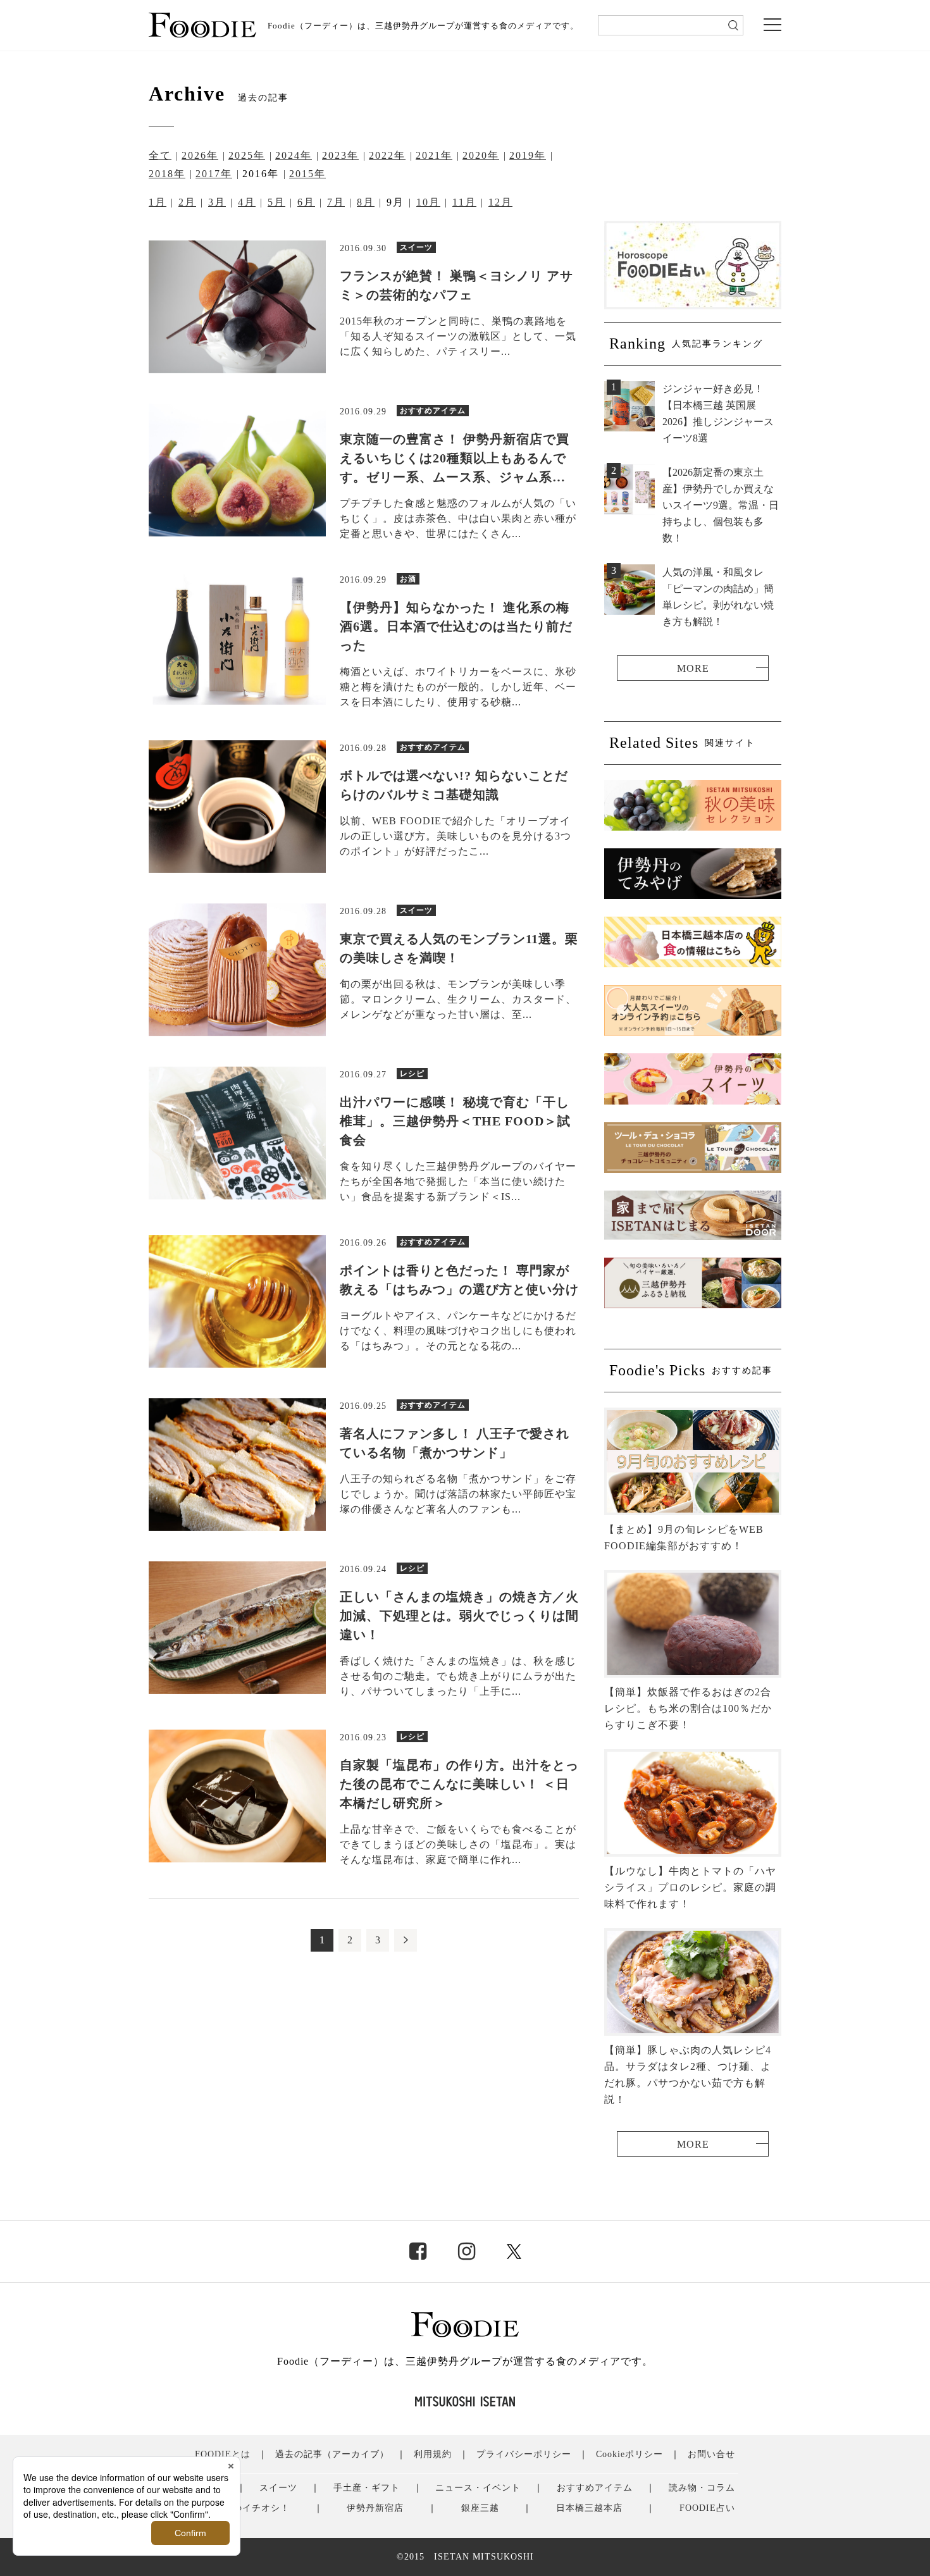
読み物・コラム (702, 2488)
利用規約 (433, 2454)
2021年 (434, 155)
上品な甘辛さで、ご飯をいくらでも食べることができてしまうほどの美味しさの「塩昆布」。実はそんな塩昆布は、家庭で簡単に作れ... (458, 1844)
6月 (306, 202)
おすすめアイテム (595, 2488)
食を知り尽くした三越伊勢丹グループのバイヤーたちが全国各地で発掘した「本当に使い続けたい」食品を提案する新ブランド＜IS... (458, 1181)
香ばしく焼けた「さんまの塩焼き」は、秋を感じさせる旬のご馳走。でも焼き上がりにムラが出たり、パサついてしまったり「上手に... (458, 1676)
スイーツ (278, 2488)
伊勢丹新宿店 (375, 2508)
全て (160, 155)
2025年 (247, 155)
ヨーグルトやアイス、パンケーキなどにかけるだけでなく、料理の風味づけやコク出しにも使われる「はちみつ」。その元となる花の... (458, 1331)
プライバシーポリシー (524, 2454)
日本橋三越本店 (589, 2508)
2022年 (387, 155)
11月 (464, 202)
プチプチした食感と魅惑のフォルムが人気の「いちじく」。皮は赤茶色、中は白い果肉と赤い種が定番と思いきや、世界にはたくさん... (458, 518)
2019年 (528, 155)
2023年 (340, 155)
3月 (217, 202)
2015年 (307, 174)
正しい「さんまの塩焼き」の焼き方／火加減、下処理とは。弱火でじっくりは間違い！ (459, 1616)
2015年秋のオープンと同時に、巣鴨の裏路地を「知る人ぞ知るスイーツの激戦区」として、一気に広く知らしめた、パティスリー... (458, 336)
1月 (158, 202)
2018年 (167, 174)
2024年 (294, 155)
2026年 (200, 155)
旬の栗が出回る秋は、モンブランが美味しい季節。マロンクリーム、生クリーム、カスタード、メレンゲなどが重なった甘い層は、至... (458, 999)
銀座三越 (480, 2508)
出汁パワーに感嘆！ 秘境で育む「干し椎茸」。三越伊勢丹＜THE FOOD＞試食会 (455, 1121)
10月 (428, 202)
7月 (336, 202)
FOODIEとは (223, 2454)
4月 (247, 202)
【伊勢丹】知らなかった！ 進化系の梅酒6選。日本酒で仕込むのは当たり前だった (456, 626)
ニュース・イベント (478, 2488)
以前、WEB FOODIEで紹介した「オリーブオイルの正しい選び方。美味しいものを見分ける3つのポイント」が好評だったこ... (456, 836)
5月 (276, 202)
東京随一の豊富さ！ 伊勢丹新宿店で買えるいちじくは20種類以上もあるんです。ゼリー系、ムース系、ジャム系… (455, 458)
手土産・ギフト (367, 2488)
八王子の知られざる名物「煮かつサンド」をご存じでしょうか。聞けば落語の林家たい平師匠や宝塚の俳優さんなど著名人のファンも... (458, 1494)
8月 (366, 202)
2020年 (481, 155)
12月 (500, 202)
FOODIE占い (707, 2508)
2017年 (214, 174)
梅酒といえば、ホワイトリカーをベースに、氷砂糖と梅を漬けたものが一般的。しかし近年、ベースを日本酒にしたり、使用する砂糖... (458, 687)
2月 (187, 202)
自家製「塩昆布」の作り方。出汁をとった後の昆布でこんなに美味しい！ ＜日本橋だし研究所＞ (459, 1784)
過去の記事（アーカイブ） (332, 2454)
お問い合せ (711, 2454)
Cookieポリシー (629, 2454)
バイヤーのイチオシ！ (242, 2508)
